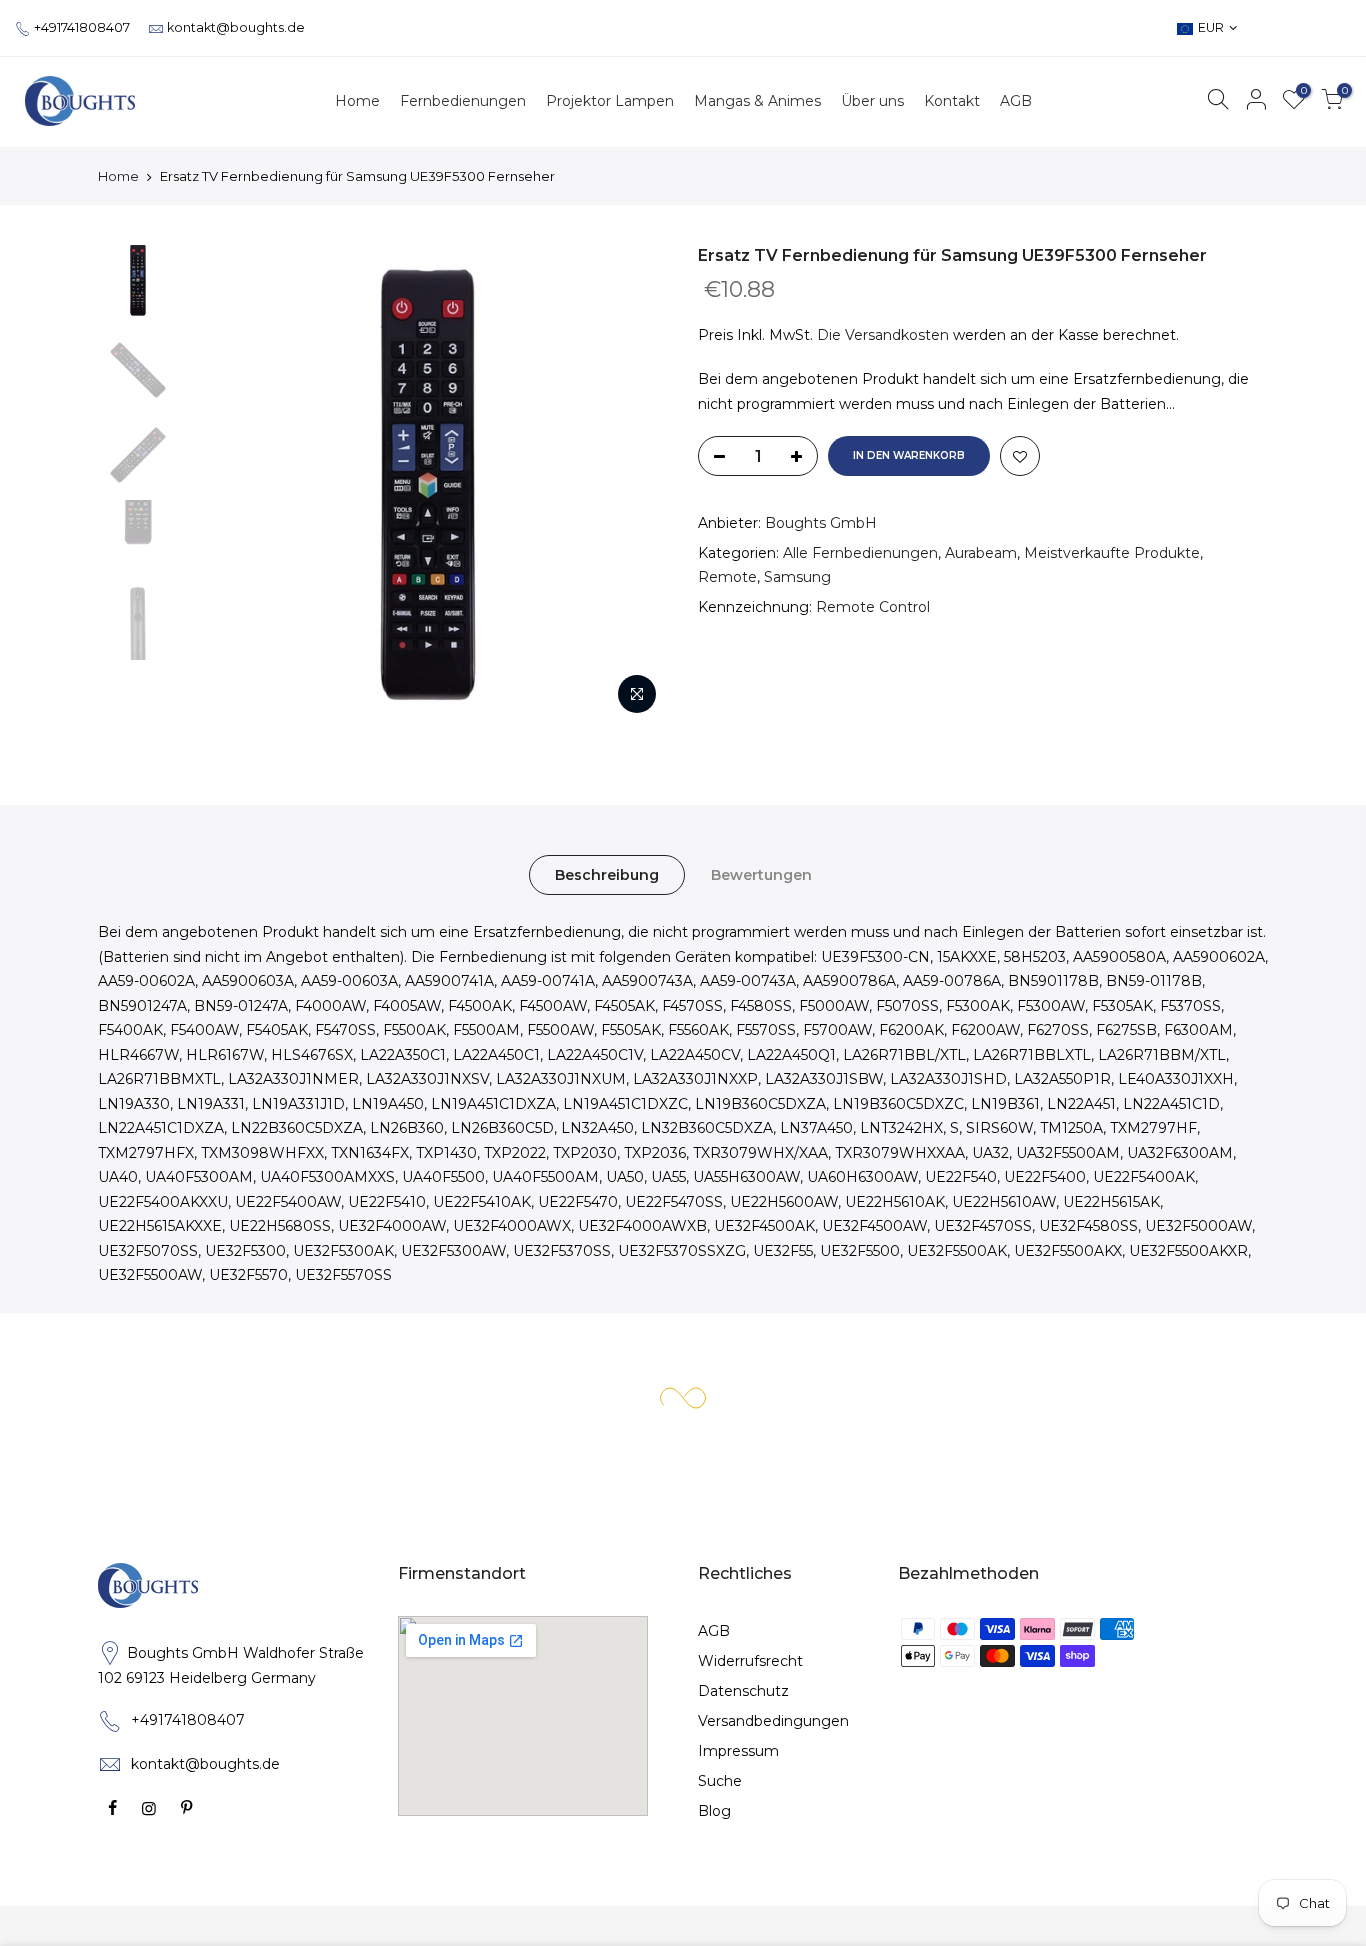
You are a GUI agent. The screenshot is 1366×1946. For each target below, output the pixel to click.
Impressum (738, 1751)
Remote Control (873, 607)
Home (118, 176)
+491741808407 (82, 27)
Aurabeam (981, 553)
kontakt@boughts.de (236, 27)
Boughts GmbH (821, 523)
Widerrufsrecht (750, 1661)
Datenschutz (743, 1691)
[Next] (633, 485)
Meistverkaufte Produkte (1112, 553)
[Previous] (223, 485)
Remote (727, 577)
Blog (714, 1811)
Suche (720, 1781)
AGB (714, 1631)
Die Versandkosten (883, 335)
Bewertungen (761, 875)
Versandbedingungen (773, 1721)
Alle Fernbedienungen (860, 553)
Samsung (797, 577)
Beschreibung (607, 875)
